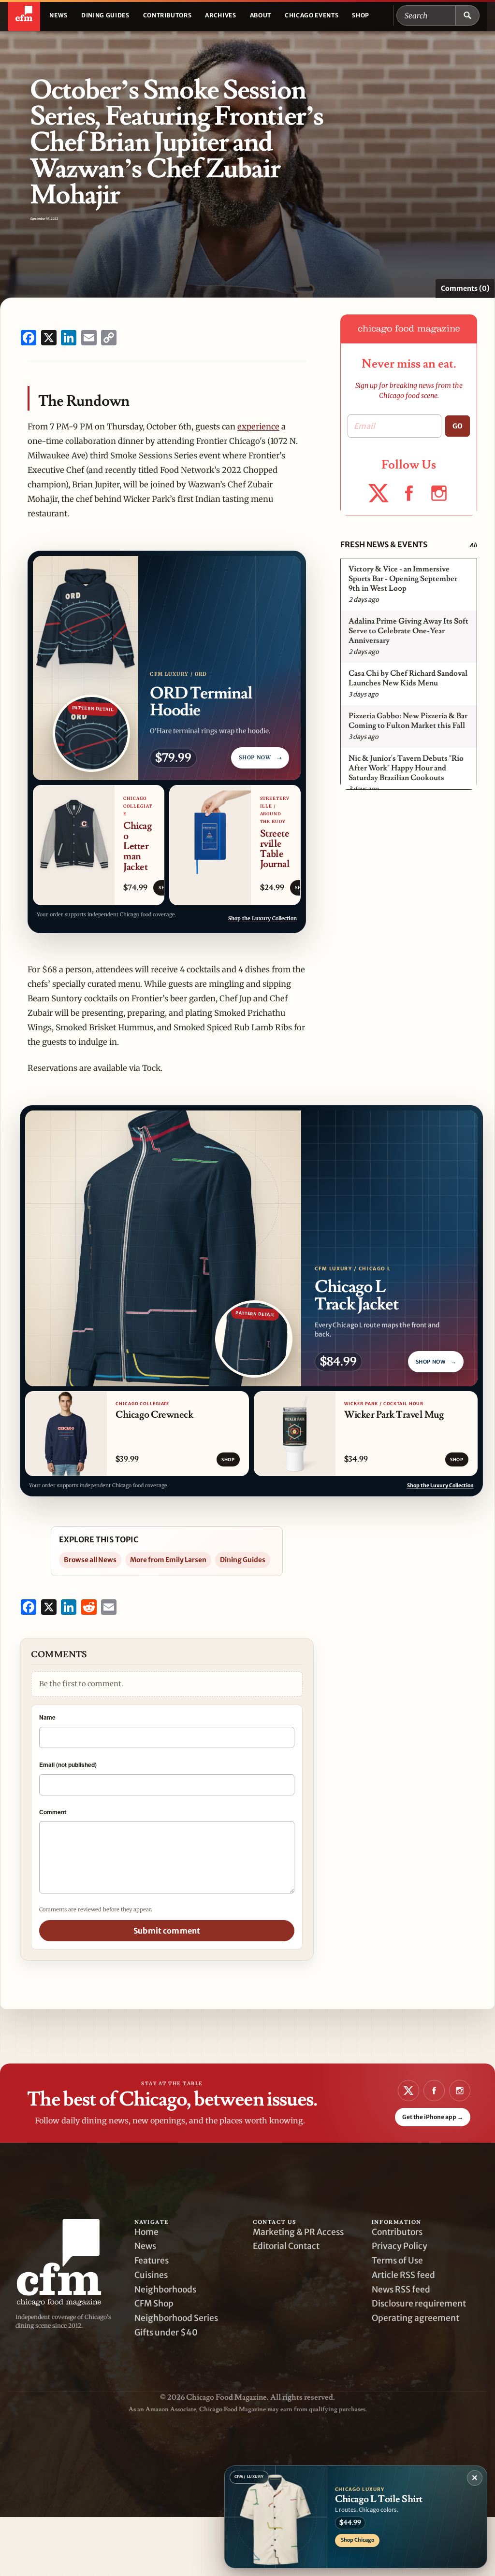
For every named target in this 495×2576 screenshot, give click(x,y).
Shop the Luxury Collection (262, 918)
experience (258, 427)
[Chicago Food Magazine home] (24, 15)
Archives (220, 15)
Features (152, 2261)
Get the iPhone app (433, 2117)
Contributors (167, 15)
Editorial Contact (286, 2246)
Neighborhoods (165, 2290)
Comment (53, 1812)
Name (47, 1717)
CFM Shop (154, 2304)
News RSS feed (401, 2290)
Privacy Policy (400, 2246)
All (473, 545)
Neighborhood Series (176, 2318)
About (261, 15)
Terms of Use (397, 2261)
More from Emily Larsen (168, 1560)
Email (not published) (68, 1765)
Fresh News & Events (384, 544)
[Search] (467, 15)
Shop (361, 15)
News (58, 15)
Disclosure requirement (419, 2304)
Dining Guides (105, 15)
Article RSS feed (403, 2275)
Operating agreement (415, 2318)
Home (146, 2232)
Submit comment (167, 1931)
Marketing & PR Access (298, 2232)
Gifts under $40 (166, 2333)
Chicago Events (312, 15)
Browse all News (90, 1560)
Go (458, 426)
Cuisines (151, 2275)
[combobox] (426, 15)
